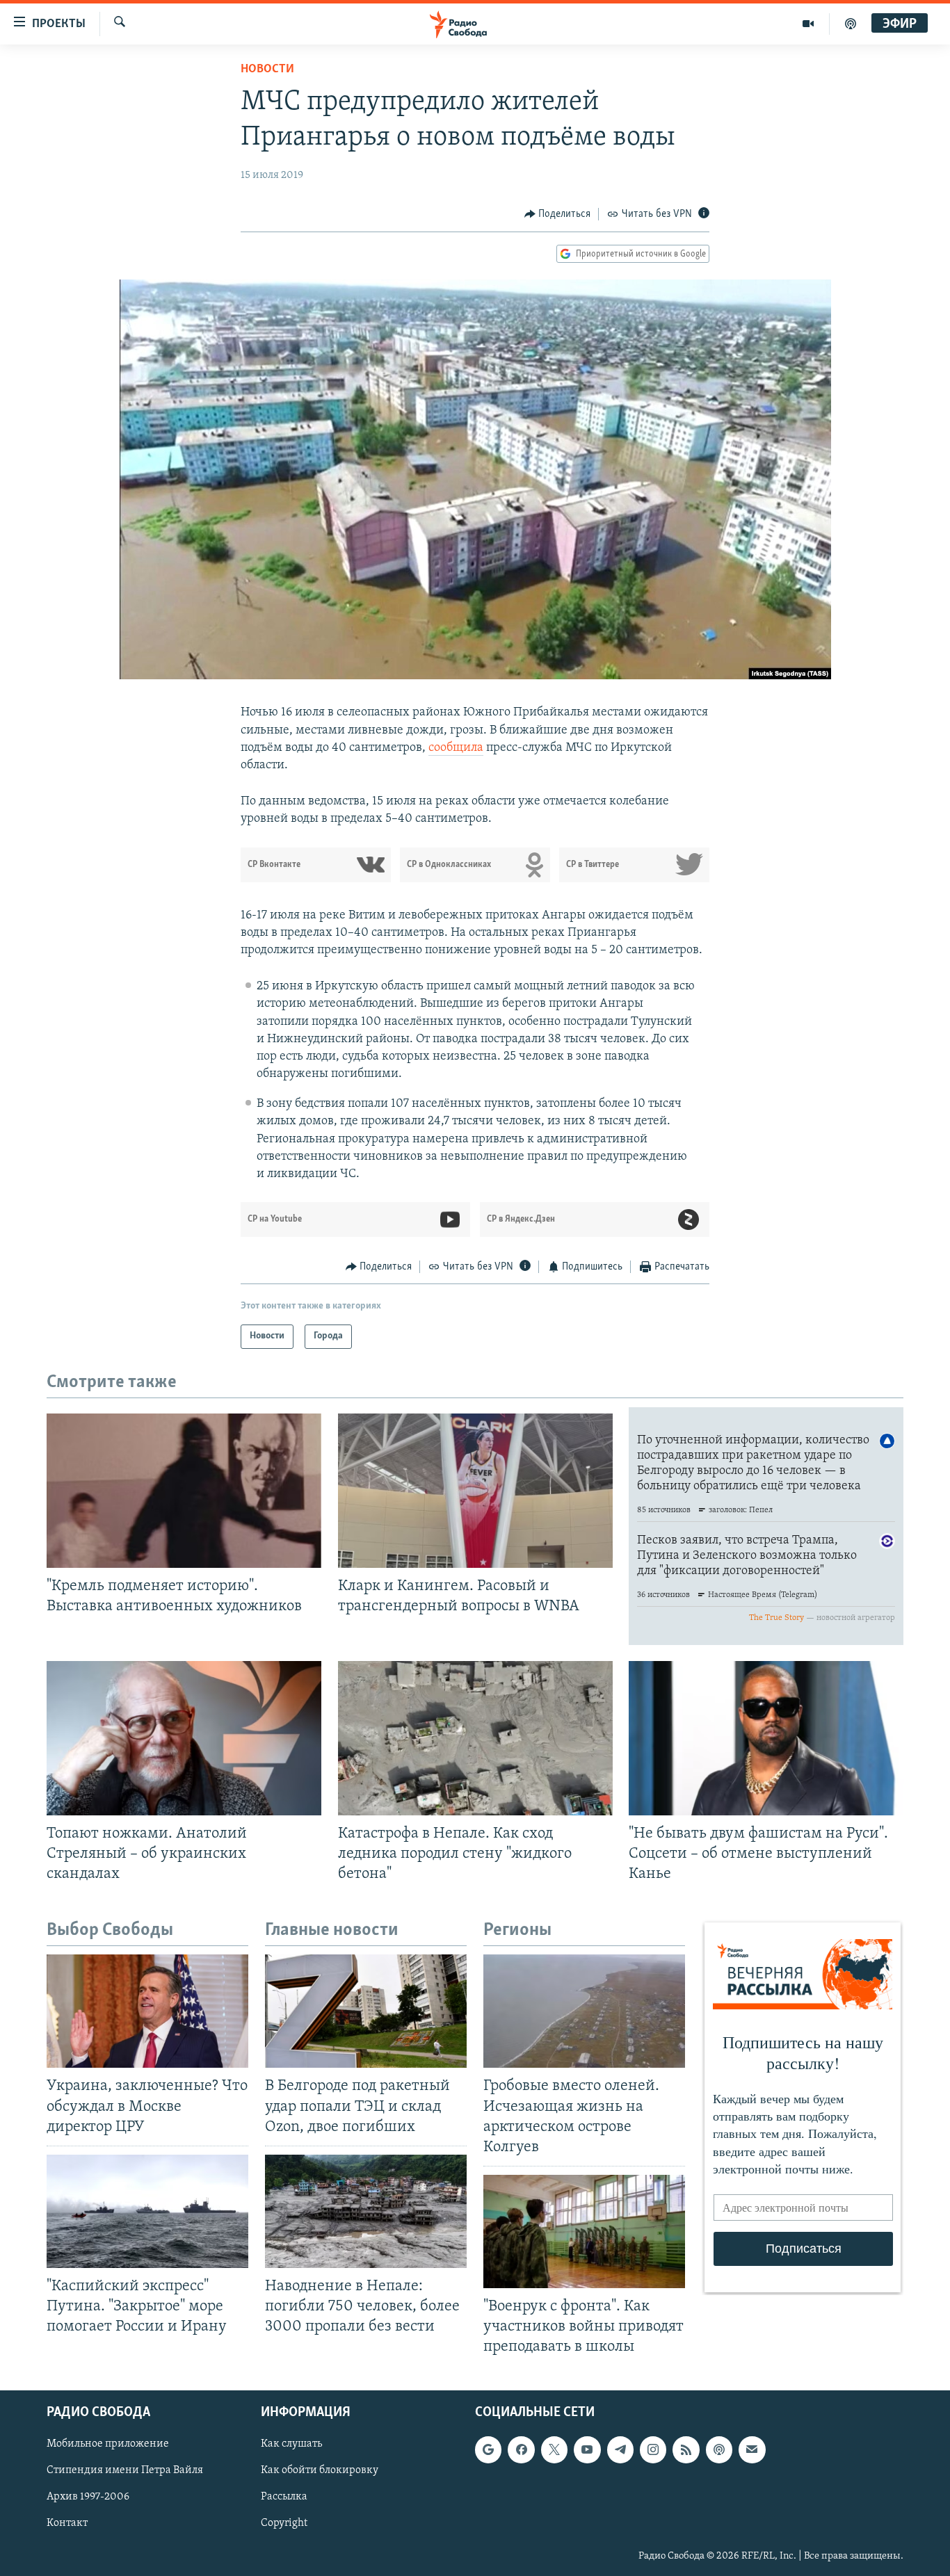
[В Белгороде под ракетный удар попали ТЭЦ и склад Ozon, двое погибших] (366, 2011)
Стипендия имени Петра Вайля (125, 2471)
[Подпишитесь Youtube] (587, 2450)
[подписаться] (752, 2450)
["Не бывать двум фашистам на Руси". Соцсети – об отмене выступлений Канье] (766, 1738)
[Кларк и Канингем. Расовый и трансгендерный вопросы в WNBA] (475, 1491)
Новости (267, 70)
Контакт (67, 2524)
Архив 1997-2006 (88, 2497)
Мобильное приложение (108, 2445)
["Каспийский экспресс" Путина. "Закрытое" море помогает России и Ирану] (147, 2211)
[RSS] (686, 2450)
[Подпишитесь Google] (488, 2450)
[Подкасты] (719, 2450)
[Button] (558, 214)
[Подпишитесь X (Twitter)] (554, 2450)
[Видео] (808, 24)
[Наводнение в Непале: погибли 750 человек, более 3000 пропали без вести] (366, 2211)
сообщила (456, 748)
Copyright (284, 2524)
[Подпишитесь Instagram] (653, 2450)
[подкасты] (851, 24)
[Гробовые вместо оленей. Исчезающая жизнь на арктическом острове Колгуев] (584, 2011)
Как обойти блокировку (320, 2471)
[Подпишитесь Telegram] (620, 2450)
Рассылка (284, 2497)
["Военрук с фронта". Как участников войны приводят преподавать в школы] (584, 2231)
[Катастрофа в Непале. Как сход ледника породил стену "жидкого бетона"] (475, 1738)
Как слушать (291, 2445)
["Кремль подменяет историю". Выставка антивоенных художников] (184, 1491)
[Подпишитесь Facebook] (521, 2450)
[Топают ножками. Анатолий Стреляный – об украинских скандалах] (184, 1738)
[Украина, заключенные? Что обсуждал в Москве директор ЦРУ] (147, 2011)
